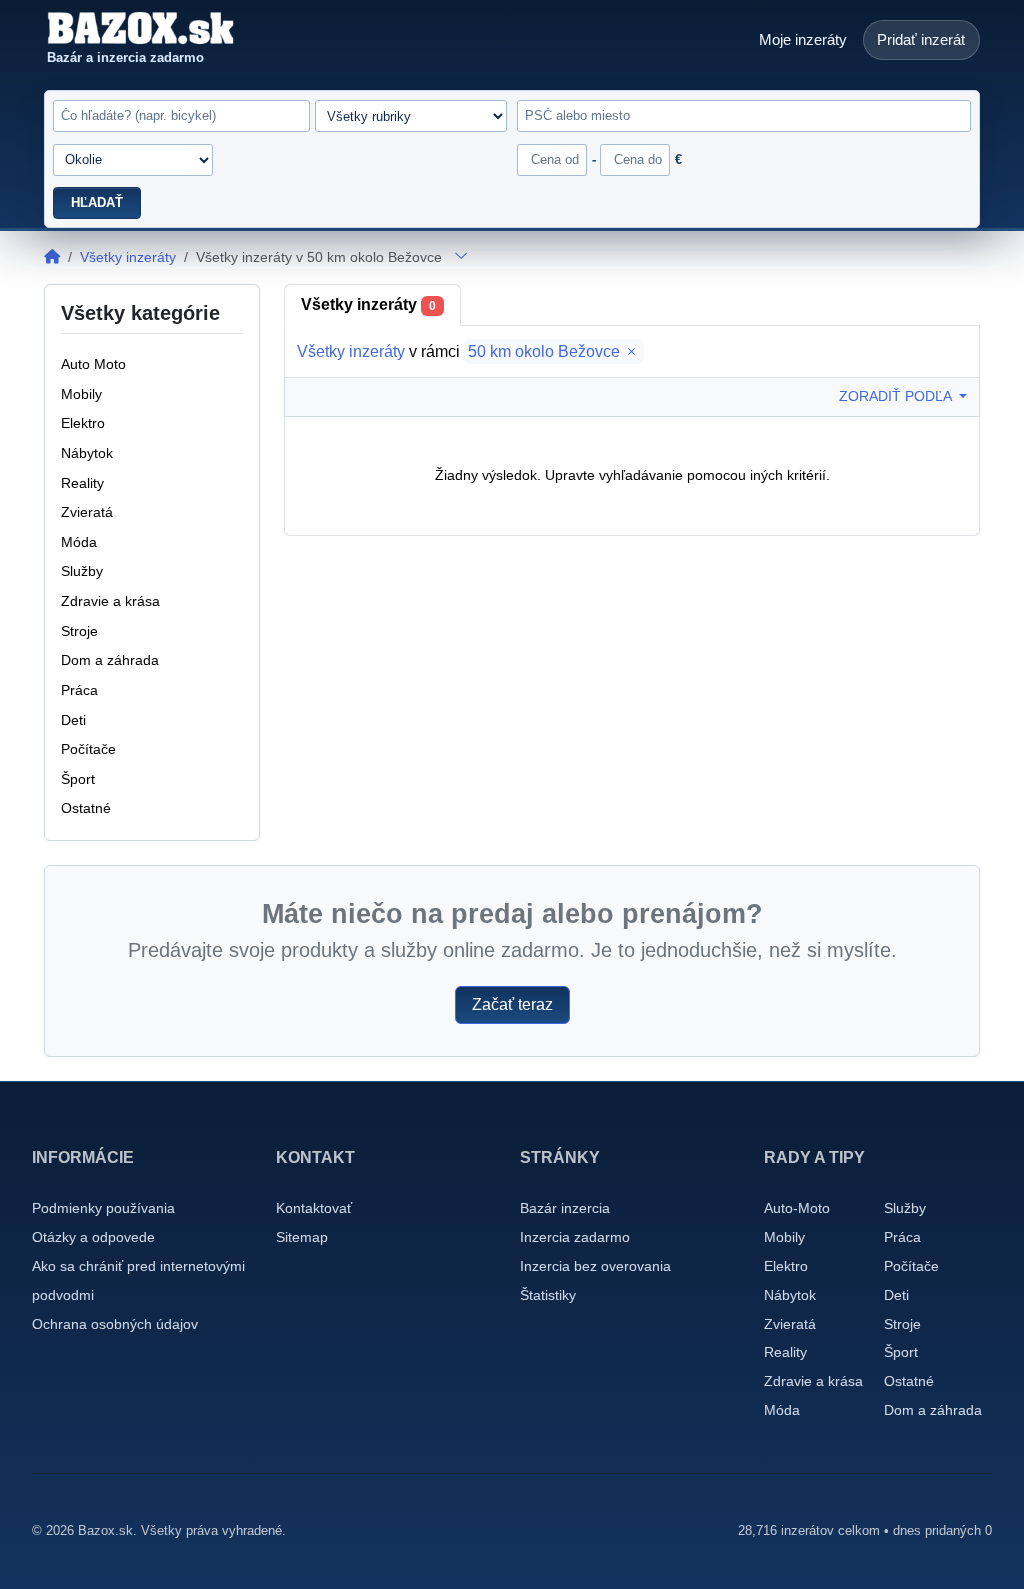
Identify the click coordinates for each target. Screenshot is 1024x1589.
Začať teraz (512, 1004)
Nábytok (790, 1295)
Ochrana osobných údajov (115, 1324)
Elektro (786, 1266)
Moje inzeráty (803, 39)
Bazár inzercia (565, 1208)
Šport (901, 1352)
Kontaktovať (314, 1208)
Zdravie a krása (813, 1381)
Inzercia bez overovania (595, 1266)
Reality (785, 1352)
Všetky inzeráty (128, 257)
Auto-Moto (797, 1208)
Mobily (784, 1237)
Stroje (902, 1324)
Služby (905, 1208)
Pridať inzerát (921, 39)
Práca (902, 1237)
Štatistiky (548, 1295)
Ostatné (909, 1381)
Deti (896, 1295)
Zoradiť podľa (897, 396)
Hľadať (97, 202)
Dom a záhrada (933, 1410)
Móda (782, 1410)
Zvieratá (790, 1324)
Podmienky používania (103, 1208)
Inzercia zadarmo (575, 1237)
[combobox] (744, 116)
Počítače (911, 1266)
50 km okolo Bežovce (546, 351)
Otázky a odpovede (93, 1237)
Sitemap (302, 1237)
